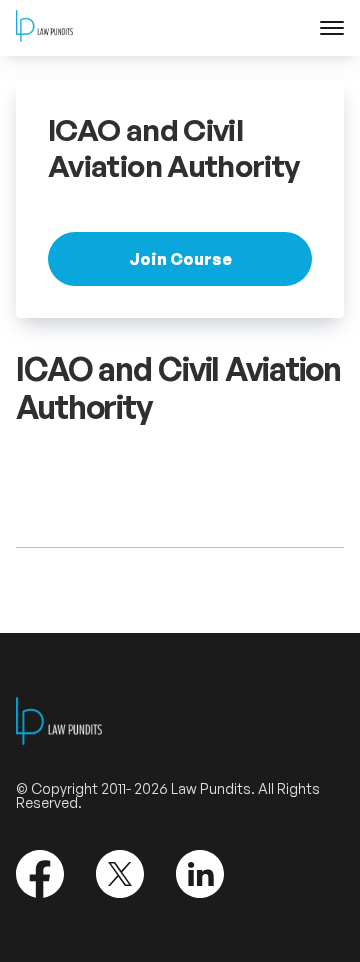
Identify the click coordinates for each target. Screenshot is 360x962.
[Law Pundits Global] (44, 28)
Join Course (180, 259)
